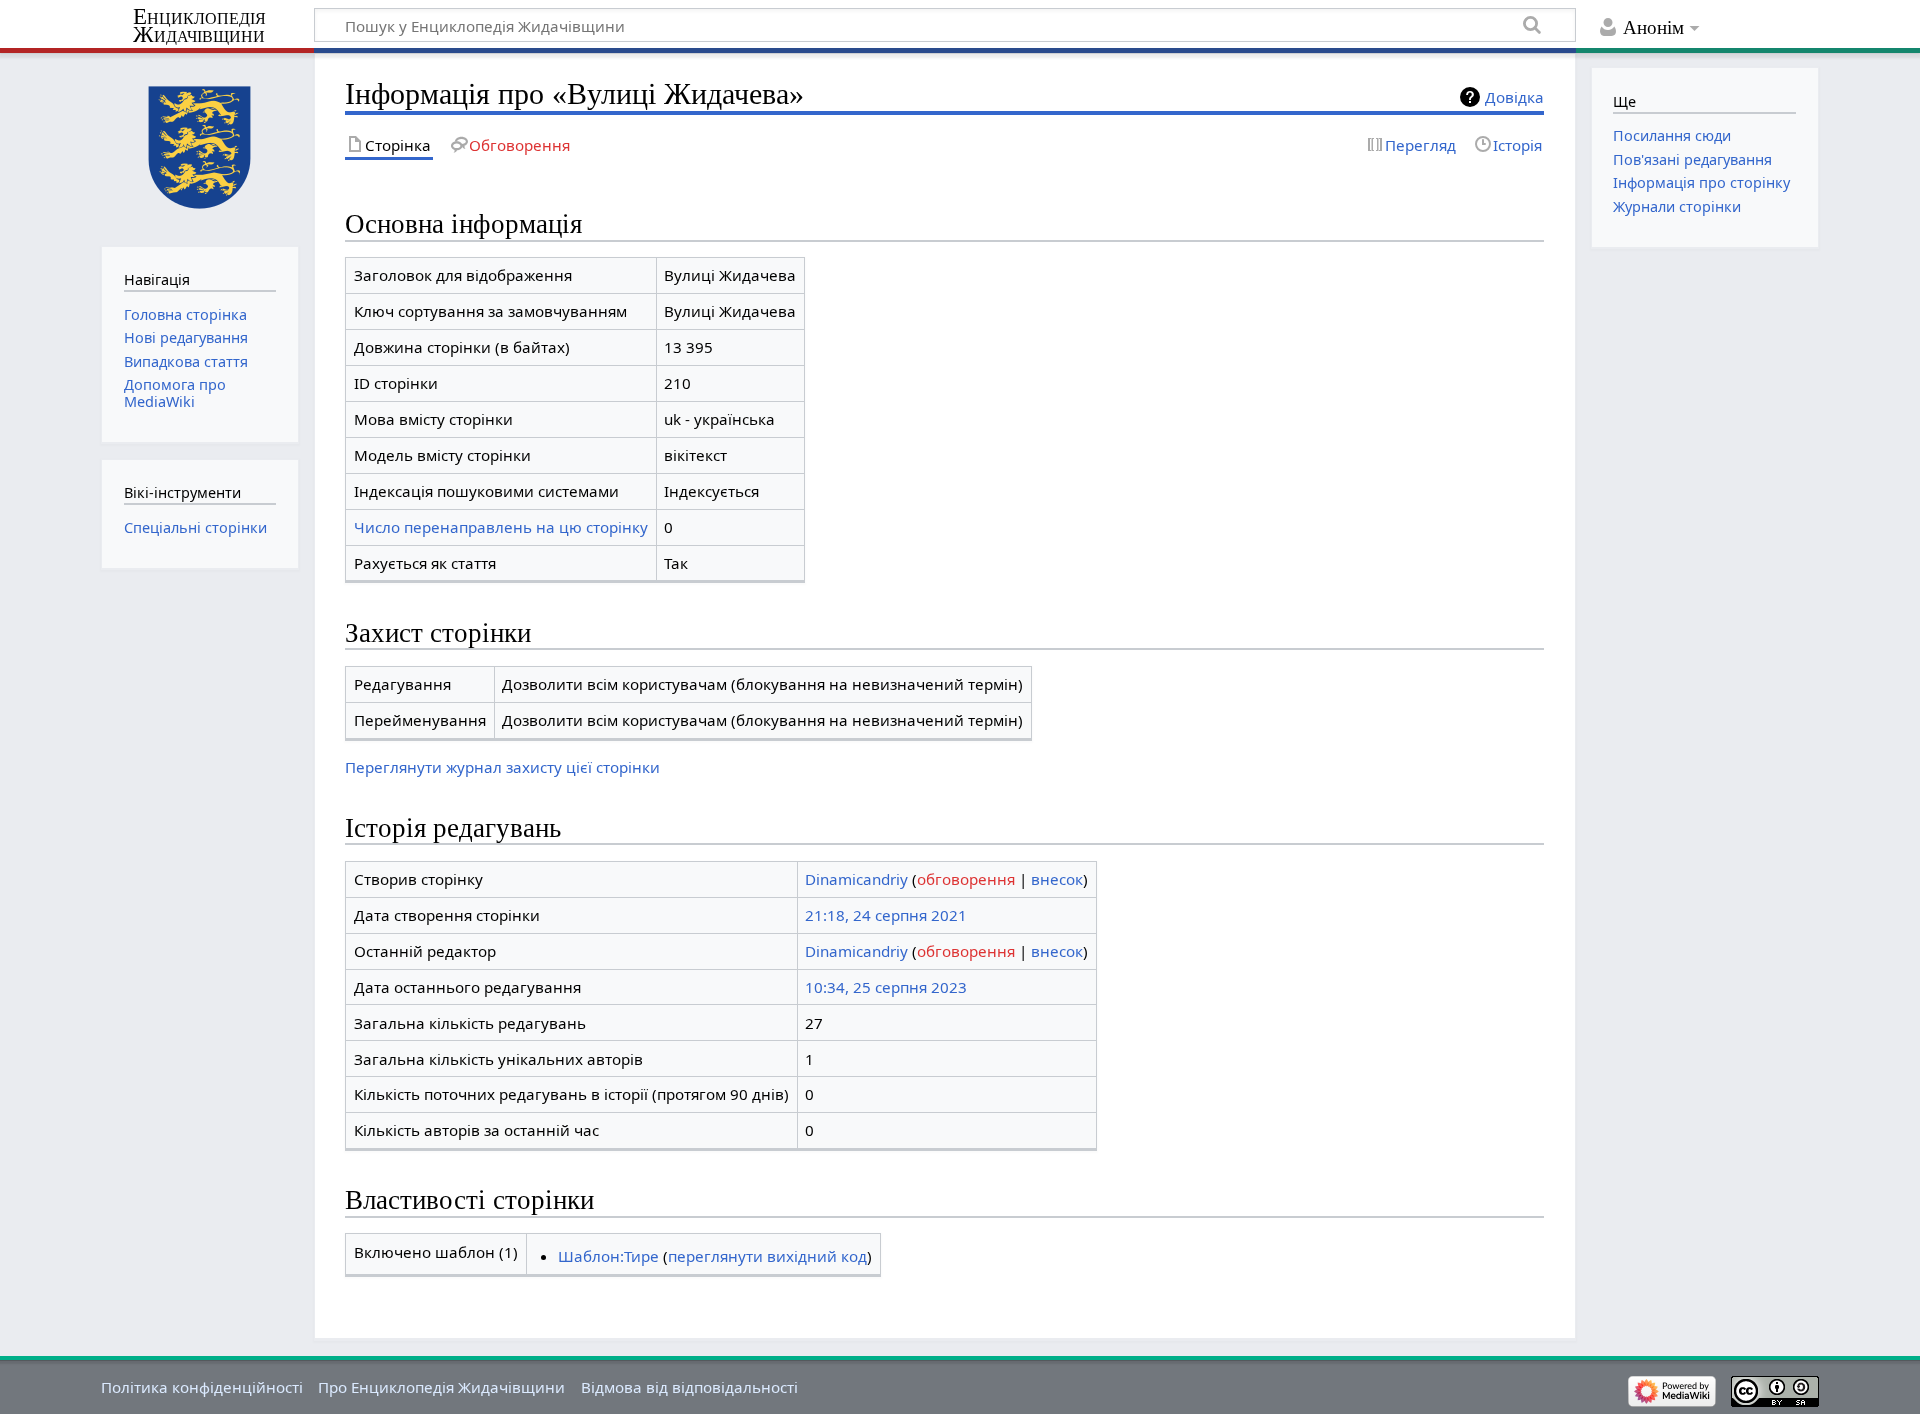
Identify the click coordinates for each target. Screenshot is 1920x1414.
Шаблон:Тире (608, 1256)
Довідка (1514, 97)
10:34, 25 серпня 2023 (886, 987)
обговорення (966, 879)
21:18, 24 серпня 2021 (886, 915)
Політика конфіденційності (202, 1387)
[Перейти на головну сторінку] (199, 147)
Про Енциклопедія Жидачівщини (441, 1387)
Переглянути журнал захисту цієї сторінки (502, 767)
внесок (1057, 879)
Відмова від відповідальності (689, 1387)
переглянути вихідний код (767, 1256)
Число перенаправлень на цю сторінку (501, 527)
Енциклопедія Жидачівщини (199, 26)
